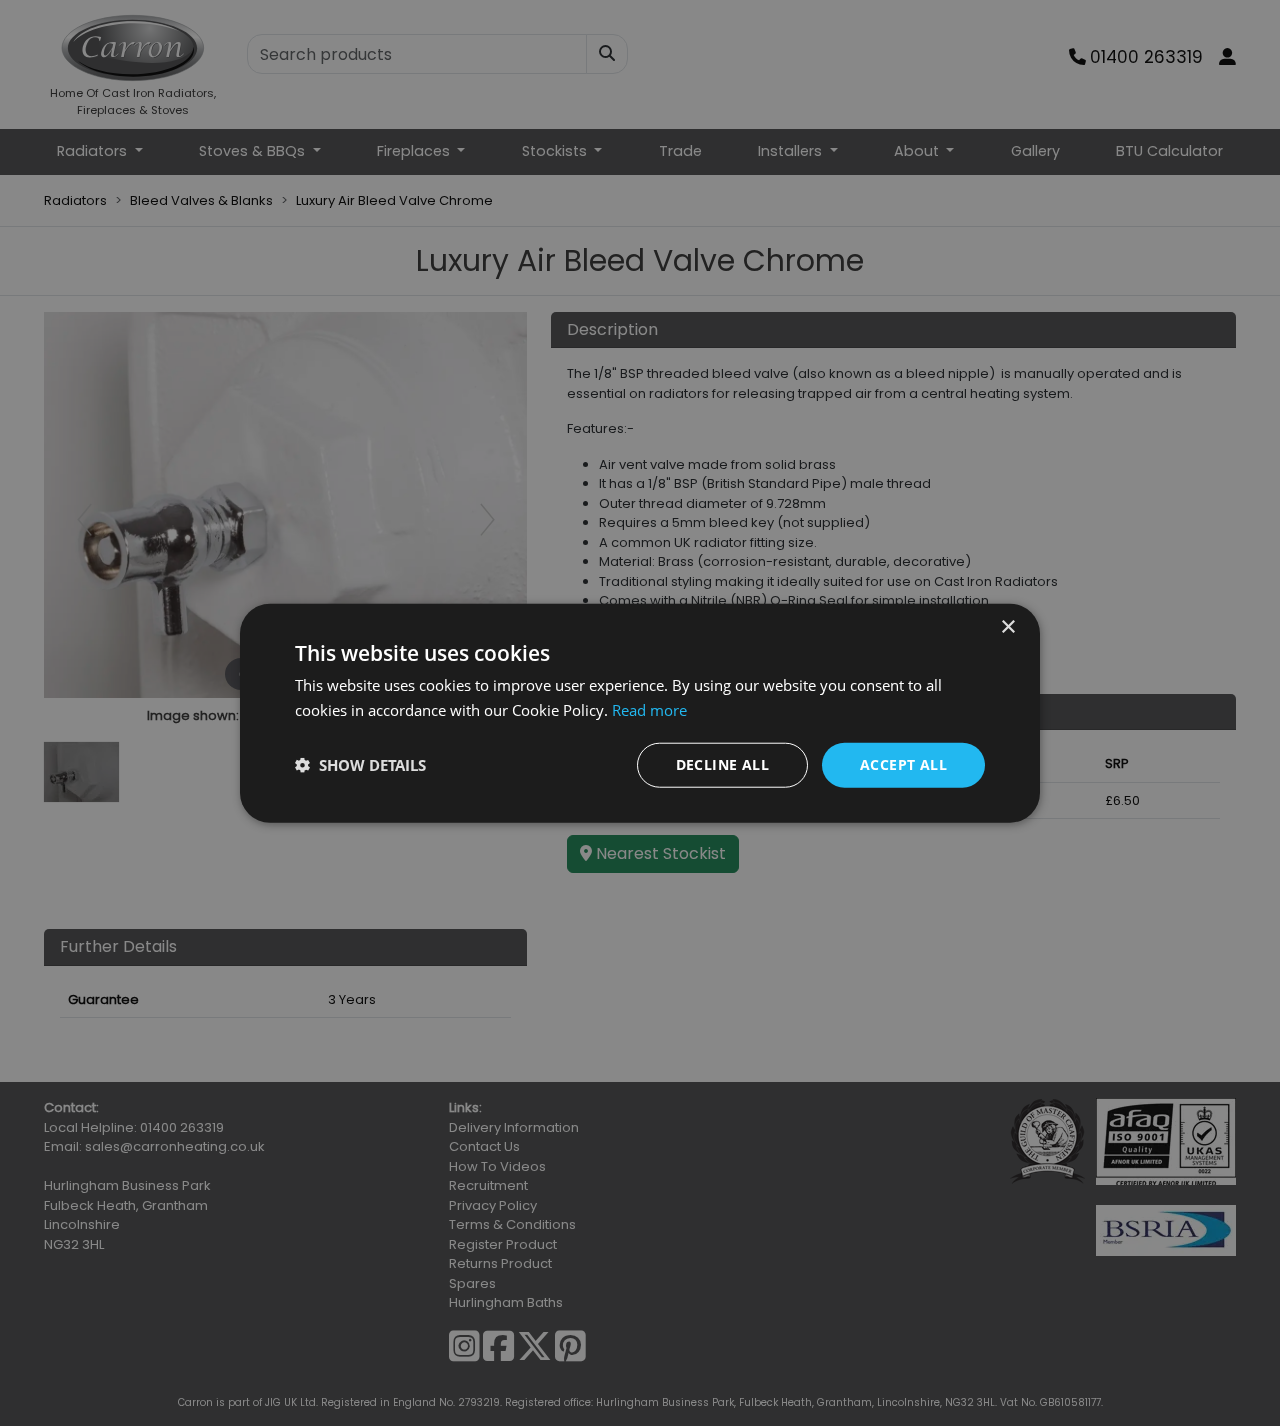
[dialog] (640, 713)
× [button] (1007, 627)
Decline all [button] (722, 764)
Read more (649, 710)
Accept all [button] (903, 764)
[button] (360, 765)
